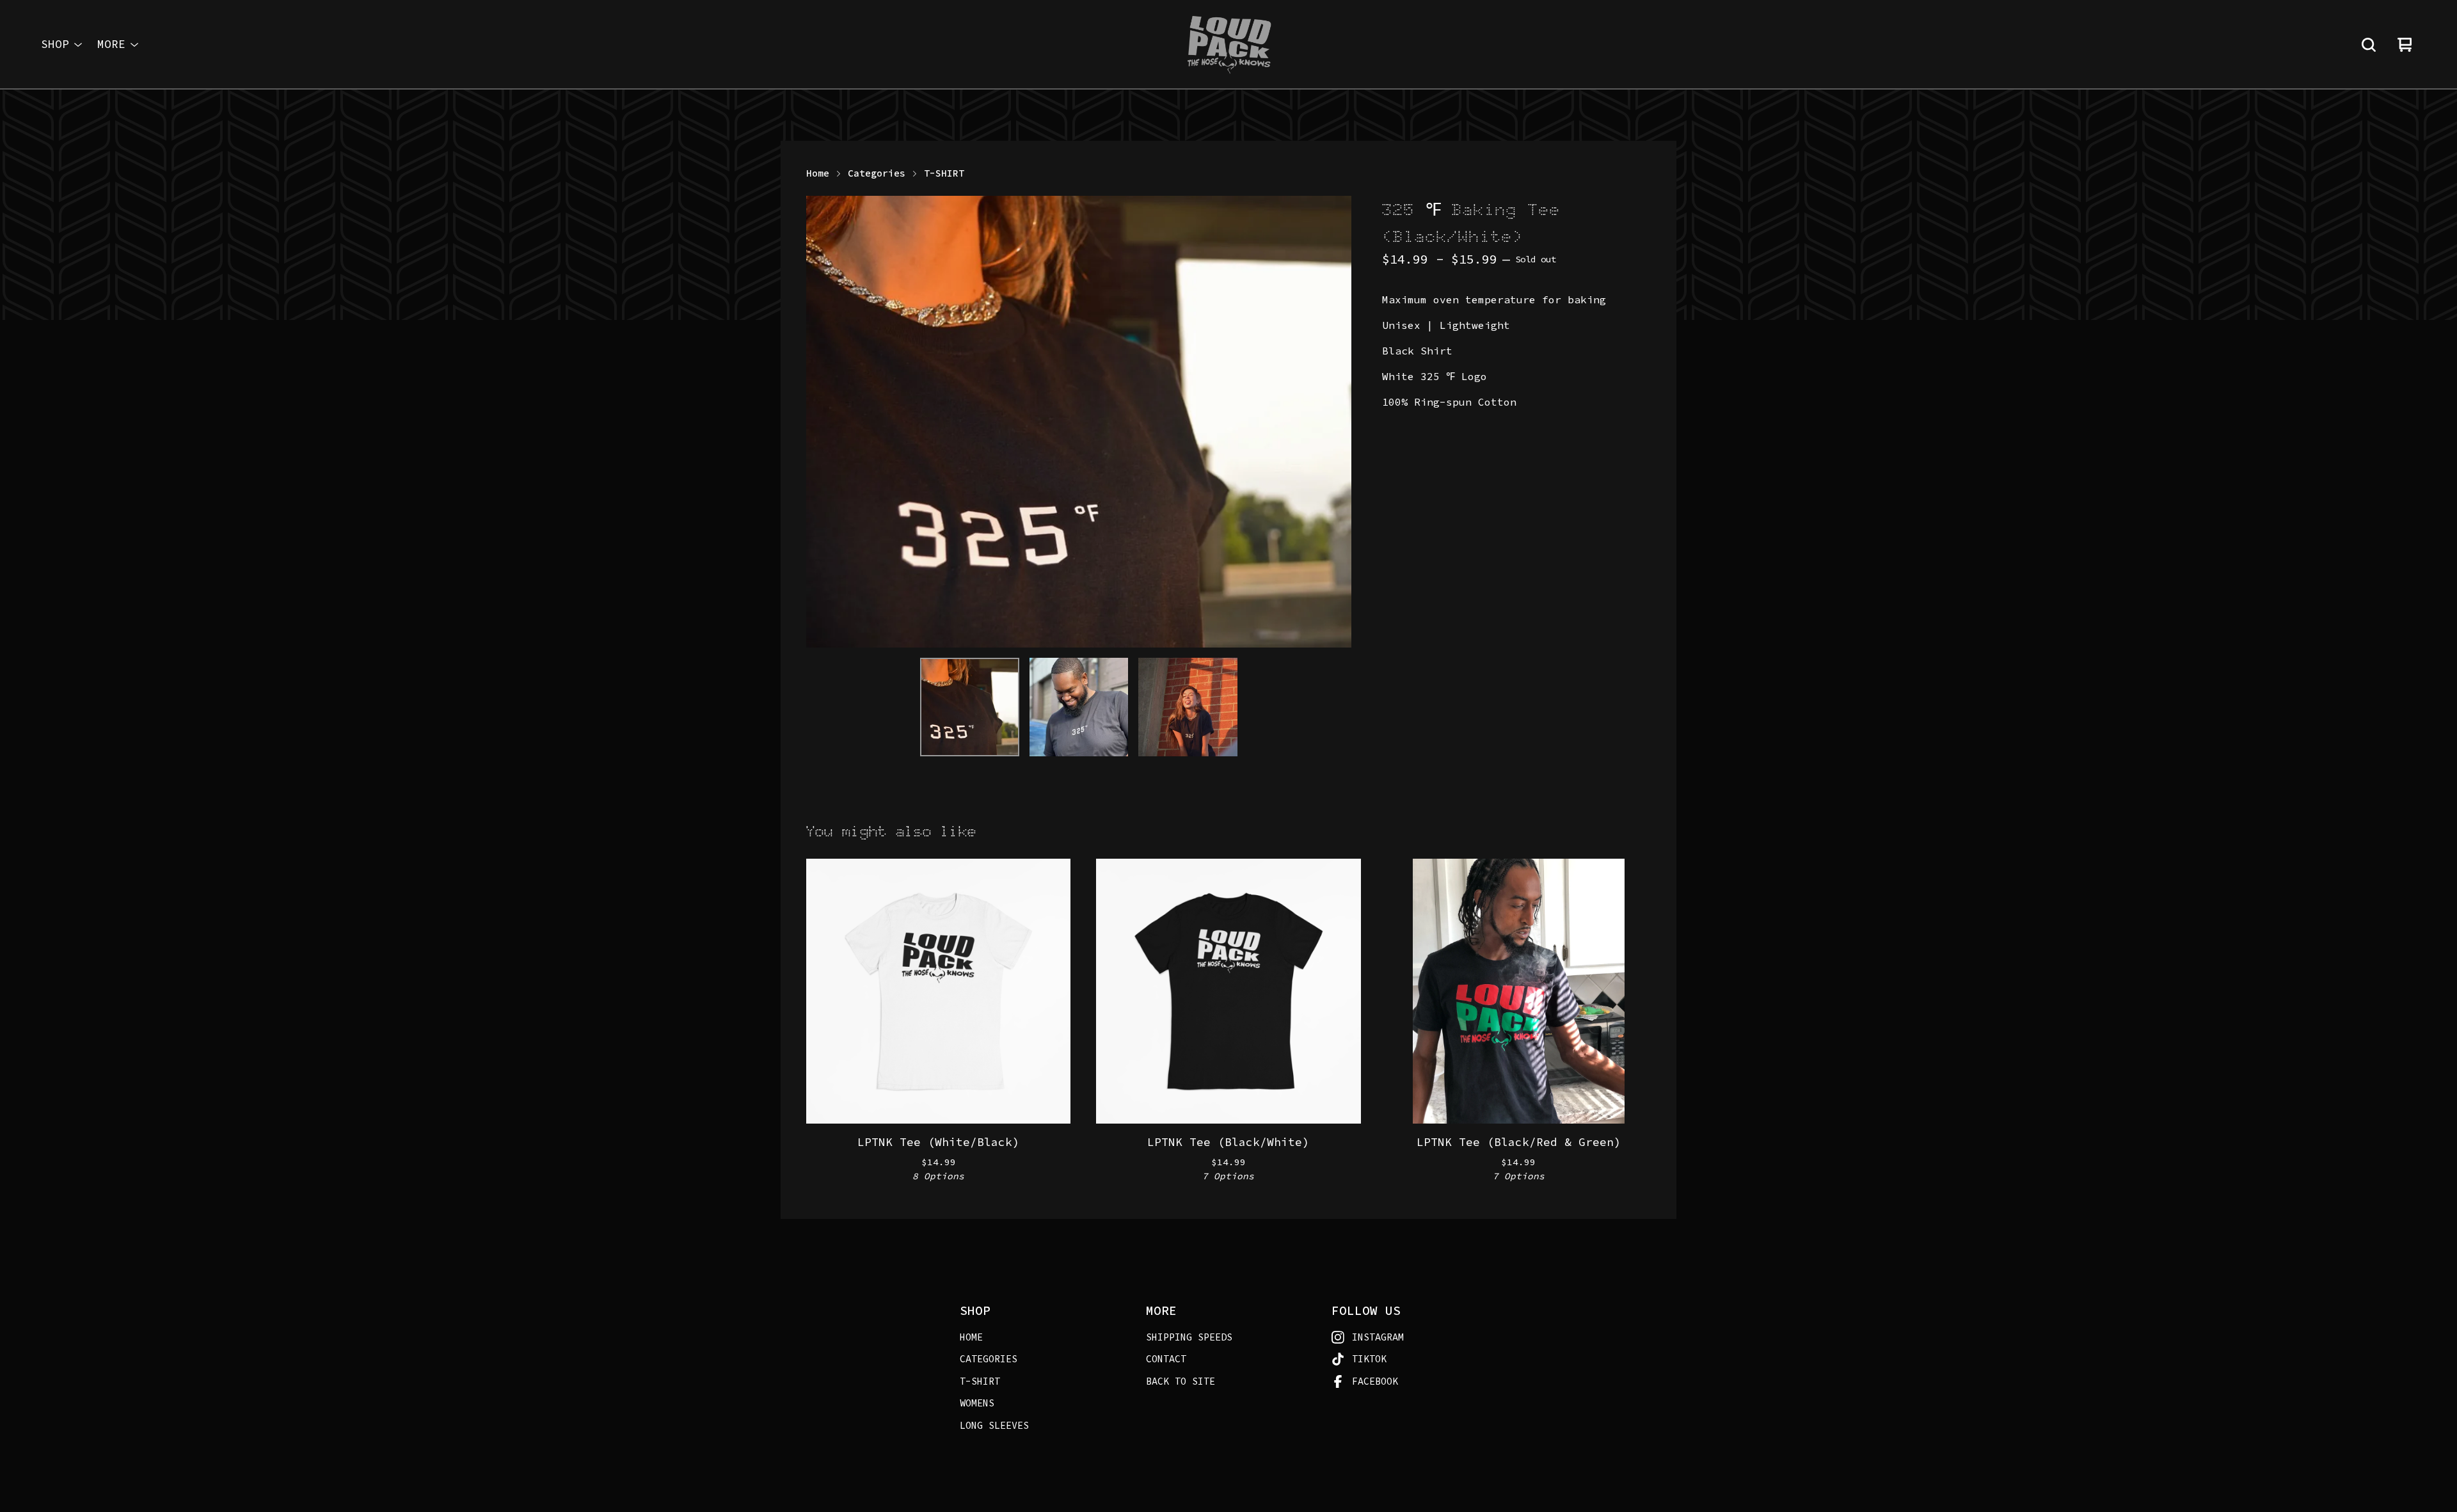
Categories (877, 173)
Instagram (1378, 1337)
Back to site (1181, 1381)
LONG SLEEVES (994, 1425)
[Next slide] (1333, 422)
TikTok (1369, 1359)
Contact (1166, 1359)
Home (818, 173)
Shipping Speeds (1189, 1337)
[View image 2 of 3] (1079, 707)
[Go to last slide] (824, 422)
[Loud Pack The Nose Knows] (1228, 45)
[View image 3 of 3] (1188, 707)
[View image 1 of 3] (969, 707)
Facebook (1375, 1381)
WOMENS (977, 1403)
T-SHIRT (944, 173)
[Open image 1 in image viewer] (1079, 422)
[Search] (2369, 45)
